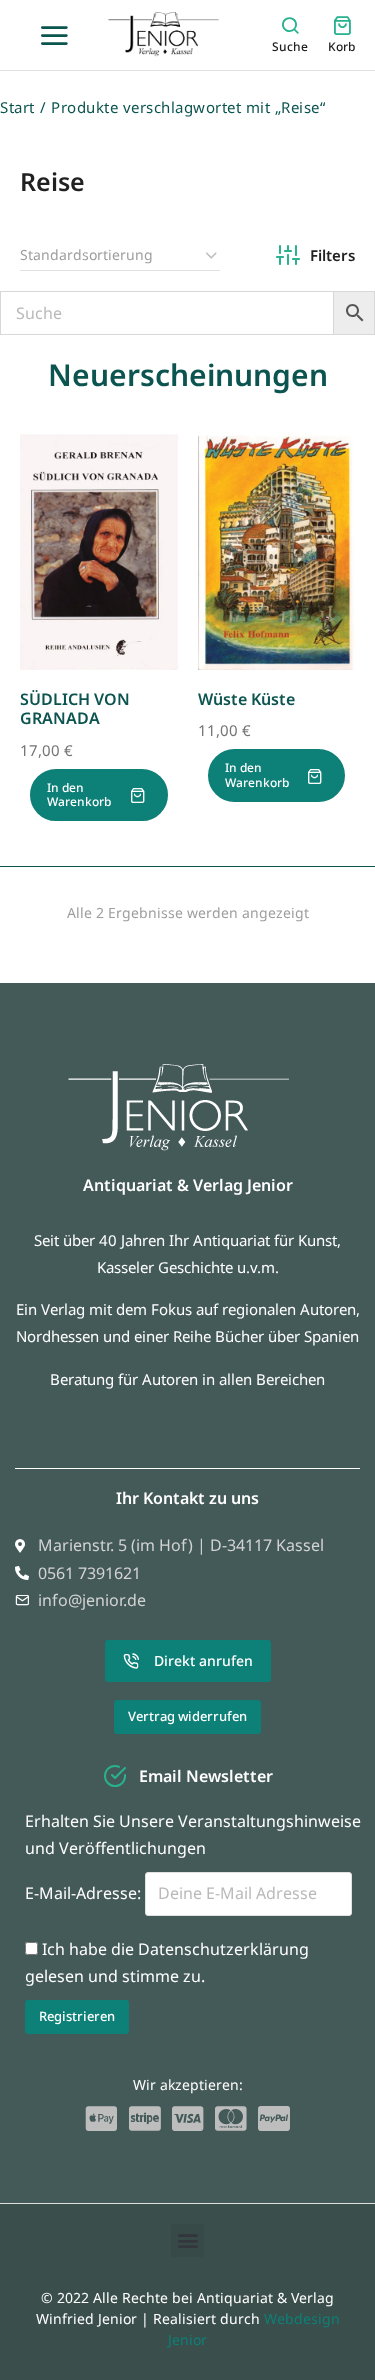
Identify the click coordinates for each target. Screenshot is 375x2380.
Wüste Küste (246, 699)
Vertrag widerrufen (187, 1716)
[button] (187, 2240)
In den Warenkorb (79, 794)
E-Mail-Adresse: (85, 1893)
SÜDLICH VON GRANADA (75, 708)
